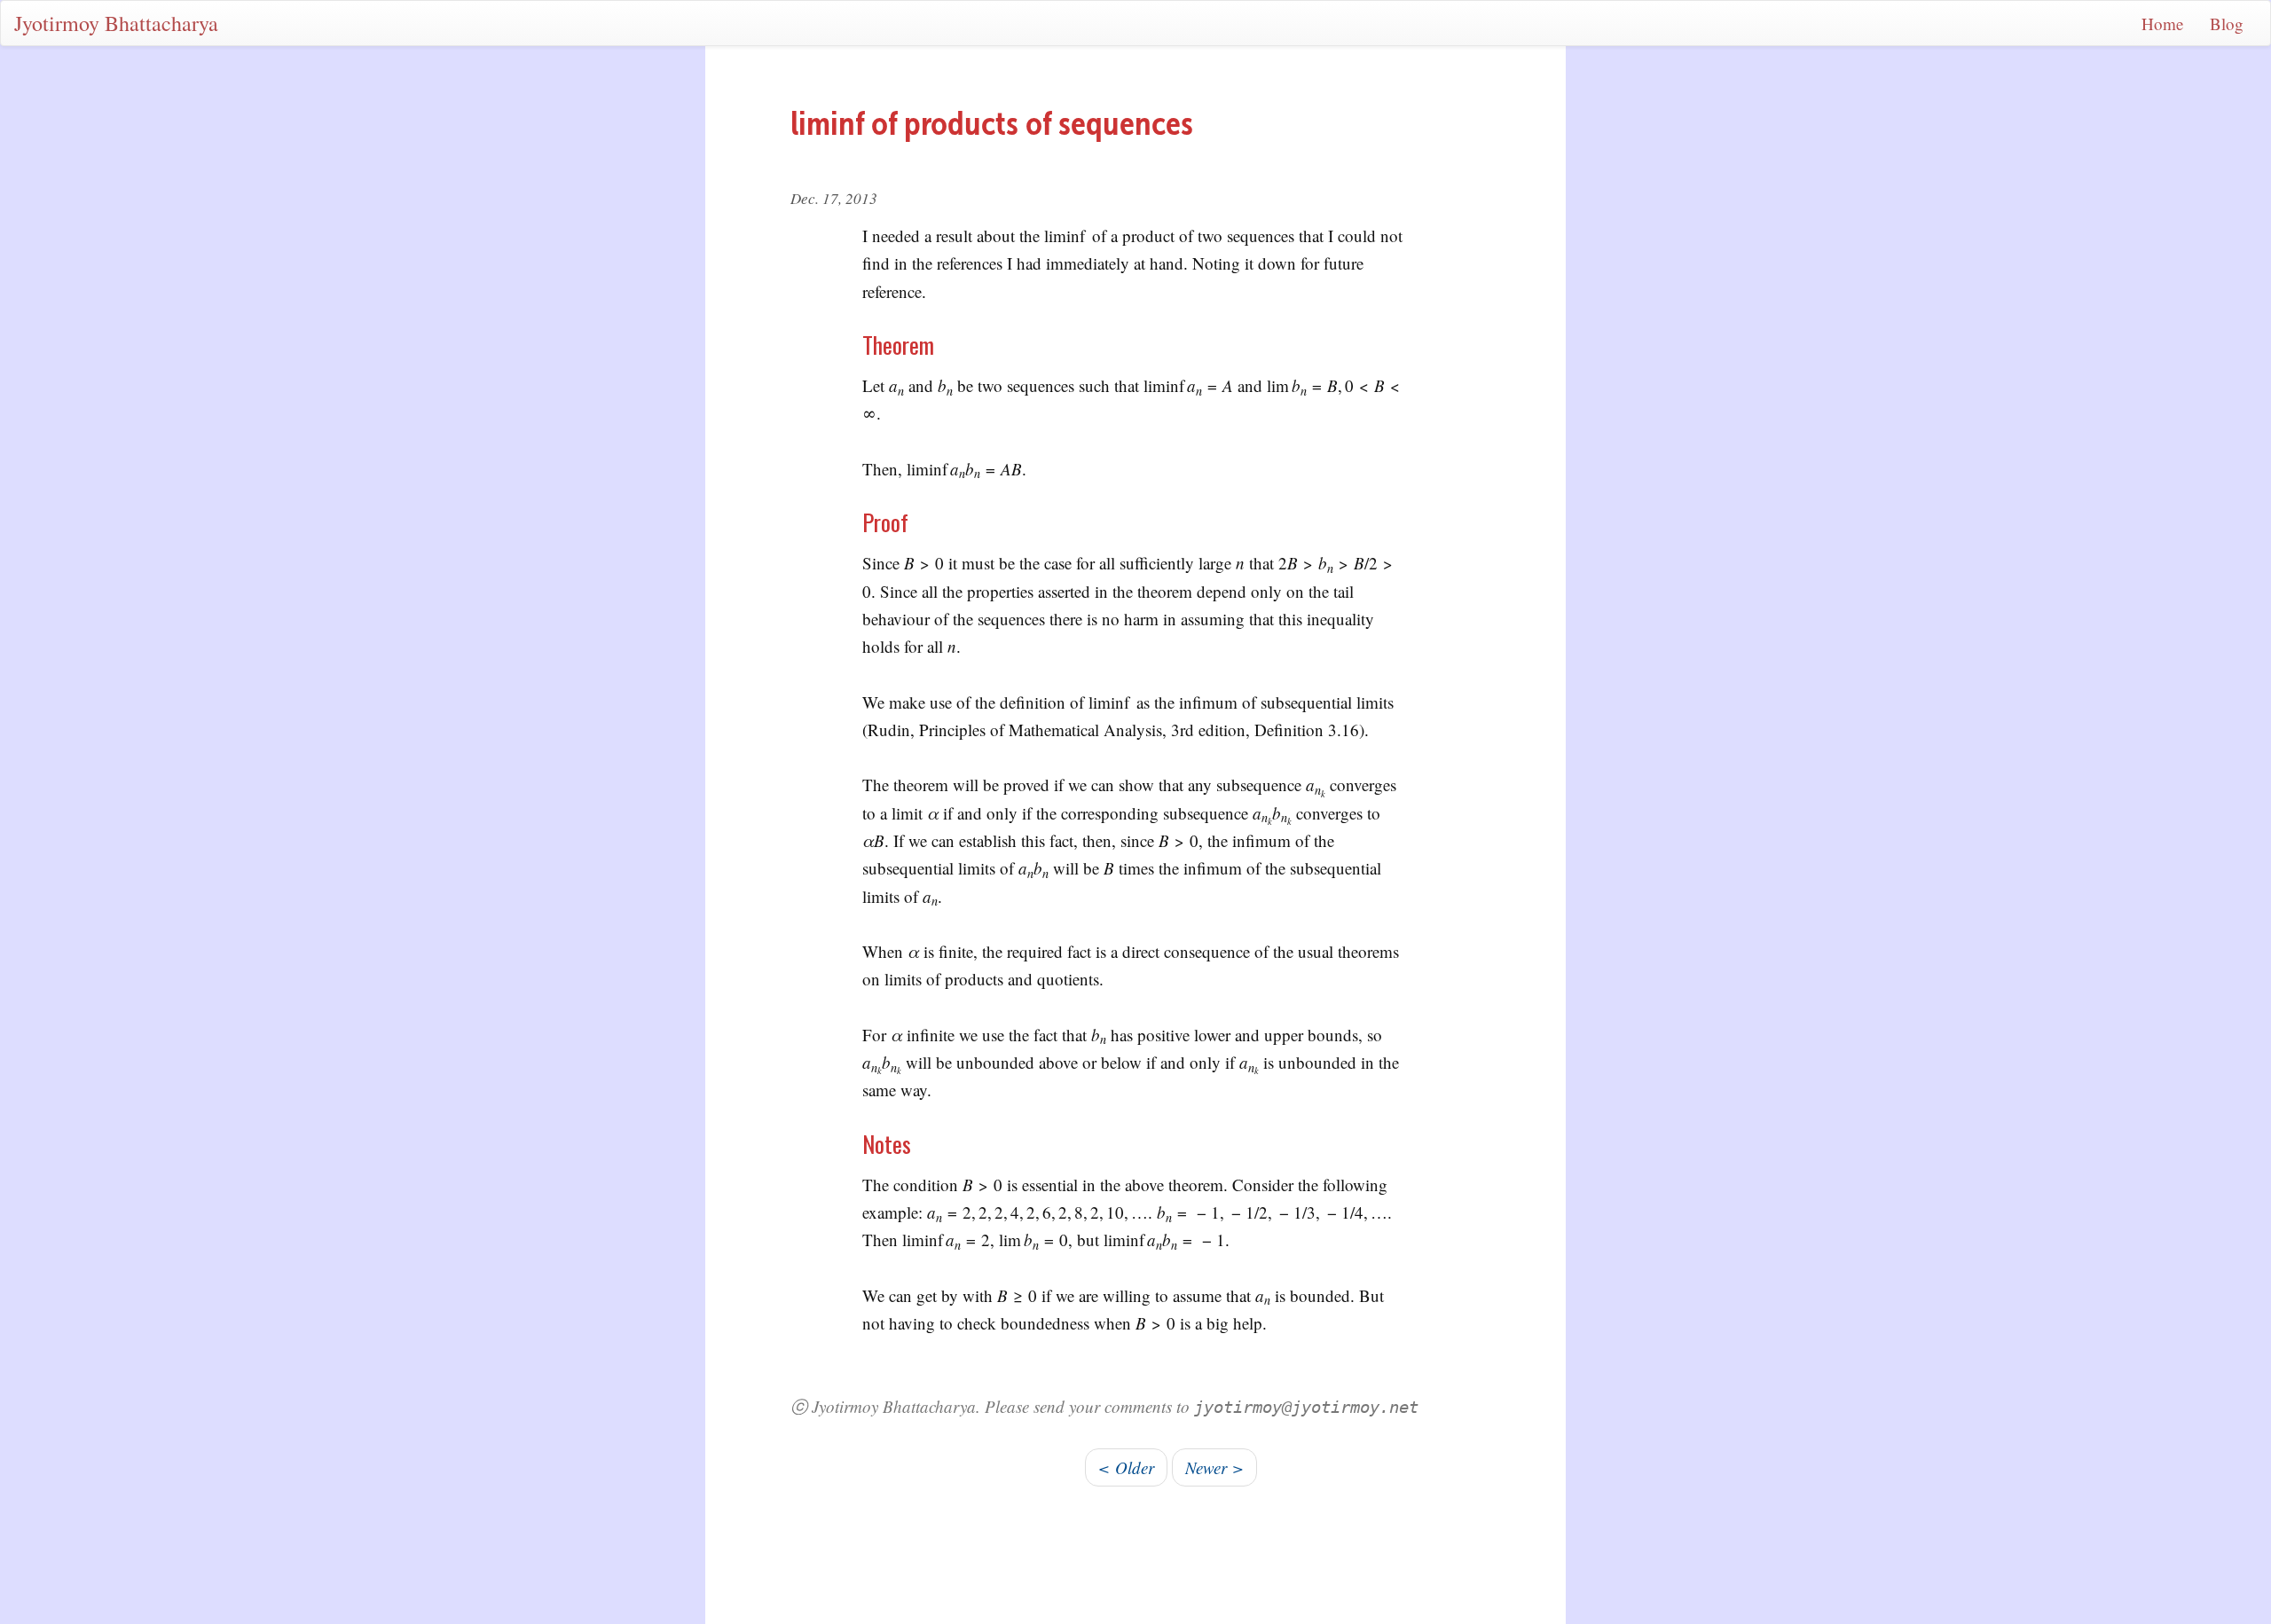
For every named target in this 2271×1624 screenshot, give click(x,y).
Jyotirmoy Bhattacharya (116, 23)
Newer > (1214, 1467)
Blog (2227, 24)
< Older (1126, 1467)
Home (2162, 24)
